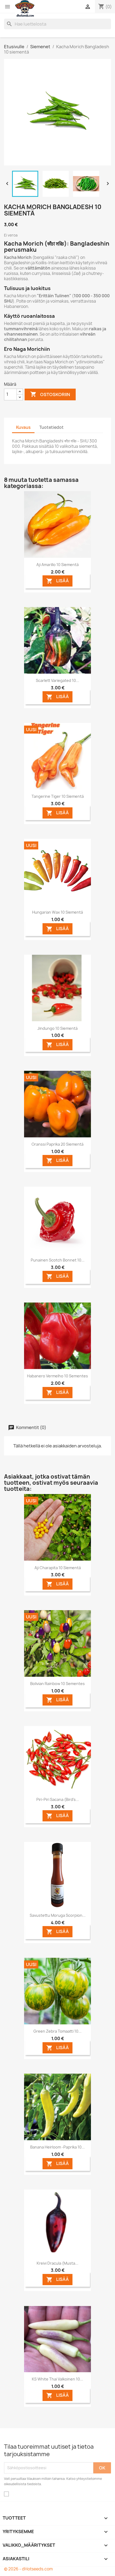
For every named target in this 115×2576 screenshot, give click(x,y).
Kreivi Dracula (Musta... (57, 2263)
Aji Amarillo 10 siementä (57, 565)
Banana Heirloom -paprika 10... (57, 2147)
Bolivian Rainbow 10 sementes (57, 1684)
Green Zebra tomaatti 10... (57, 2031)
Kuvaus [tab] (23, 427)
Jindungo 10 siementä (57, 1028)
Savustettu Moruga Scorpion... (58, 1915)
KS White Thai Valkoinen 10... (57, 2379)
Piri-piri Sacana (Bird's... (58, 1799)
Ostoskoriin (50, 394)
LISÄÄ (57, 581)
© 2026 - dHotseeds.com (28, 2569)
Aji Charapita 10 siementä (58, 1568)
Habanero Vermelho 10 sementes (57, 1376)
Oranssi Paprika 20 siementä (57, 1144)
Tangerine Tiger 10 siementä (58, 796)
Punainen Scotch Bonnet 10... (58, 1260)
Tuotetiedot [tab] (51, 427)
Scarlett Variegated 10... (57, 680)
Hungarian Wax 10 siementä (57, 912)
